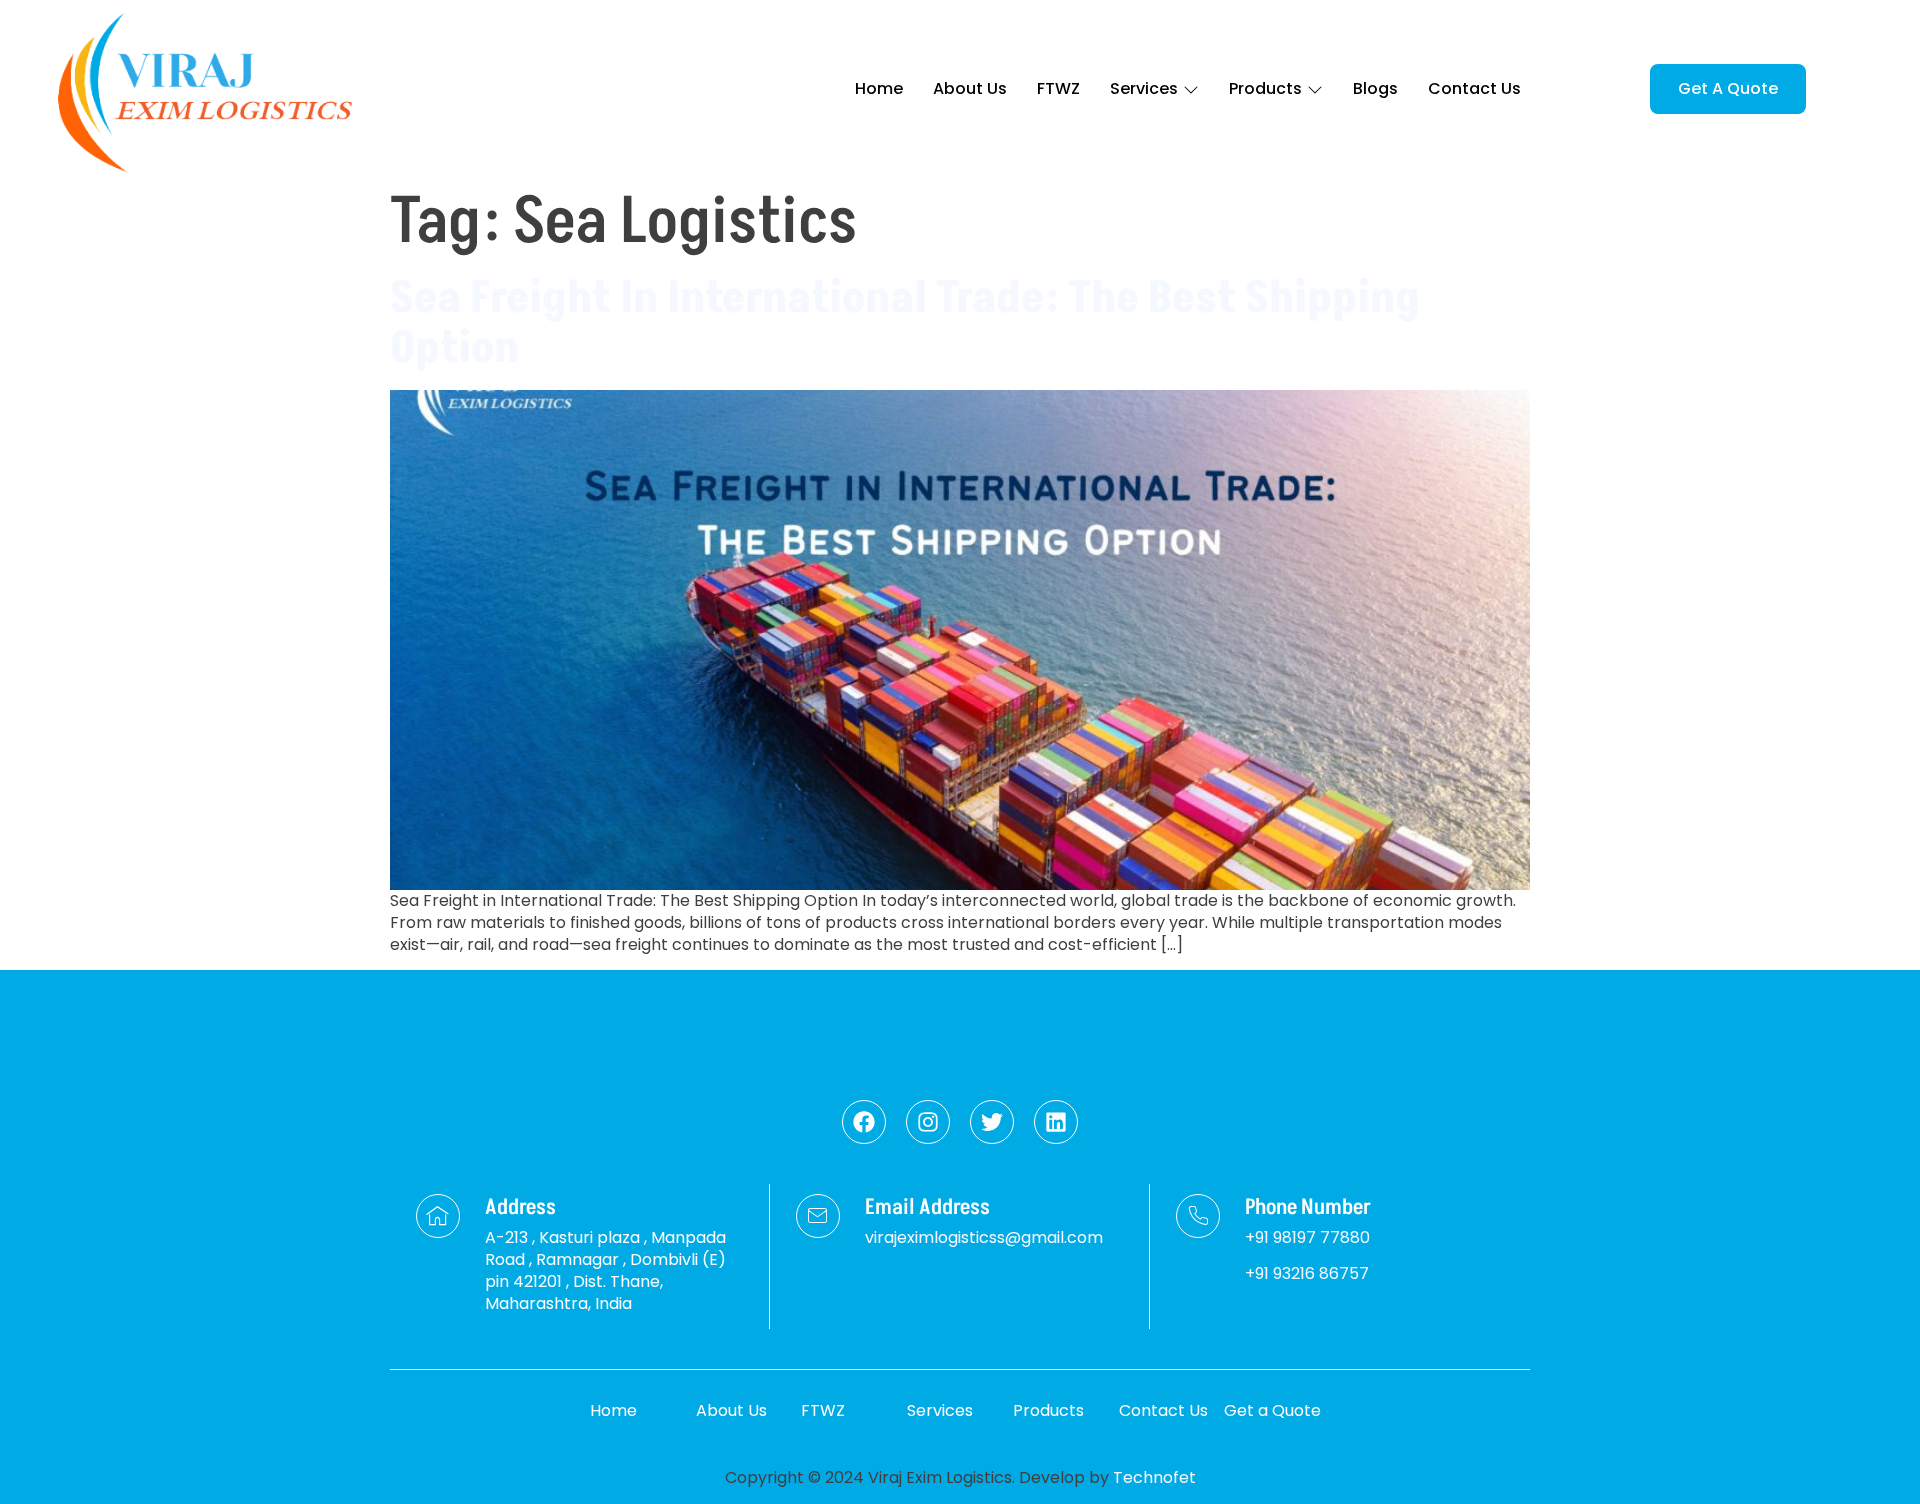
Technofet (1154, 1477)
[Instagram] (928, 1122)
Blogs (1375, 88)
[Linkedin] (1056, 1122)
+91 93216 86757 (1307, 1273)
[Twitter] (992, 1122)
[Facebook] (864, 1122)
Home (879, 88)
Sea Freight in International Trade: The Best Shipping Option (905, 323)
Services (1144, 88)
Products (1265, 88)
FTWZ (1058, 88)
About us (970, 88)
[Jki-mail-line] (818, 1216)
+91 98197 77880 (1307, 1237)
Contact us (1474, 88)
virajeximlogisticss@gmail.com (984, 1237)
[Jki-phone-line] (1198, 1216)
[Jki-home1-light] (438, 1216)
